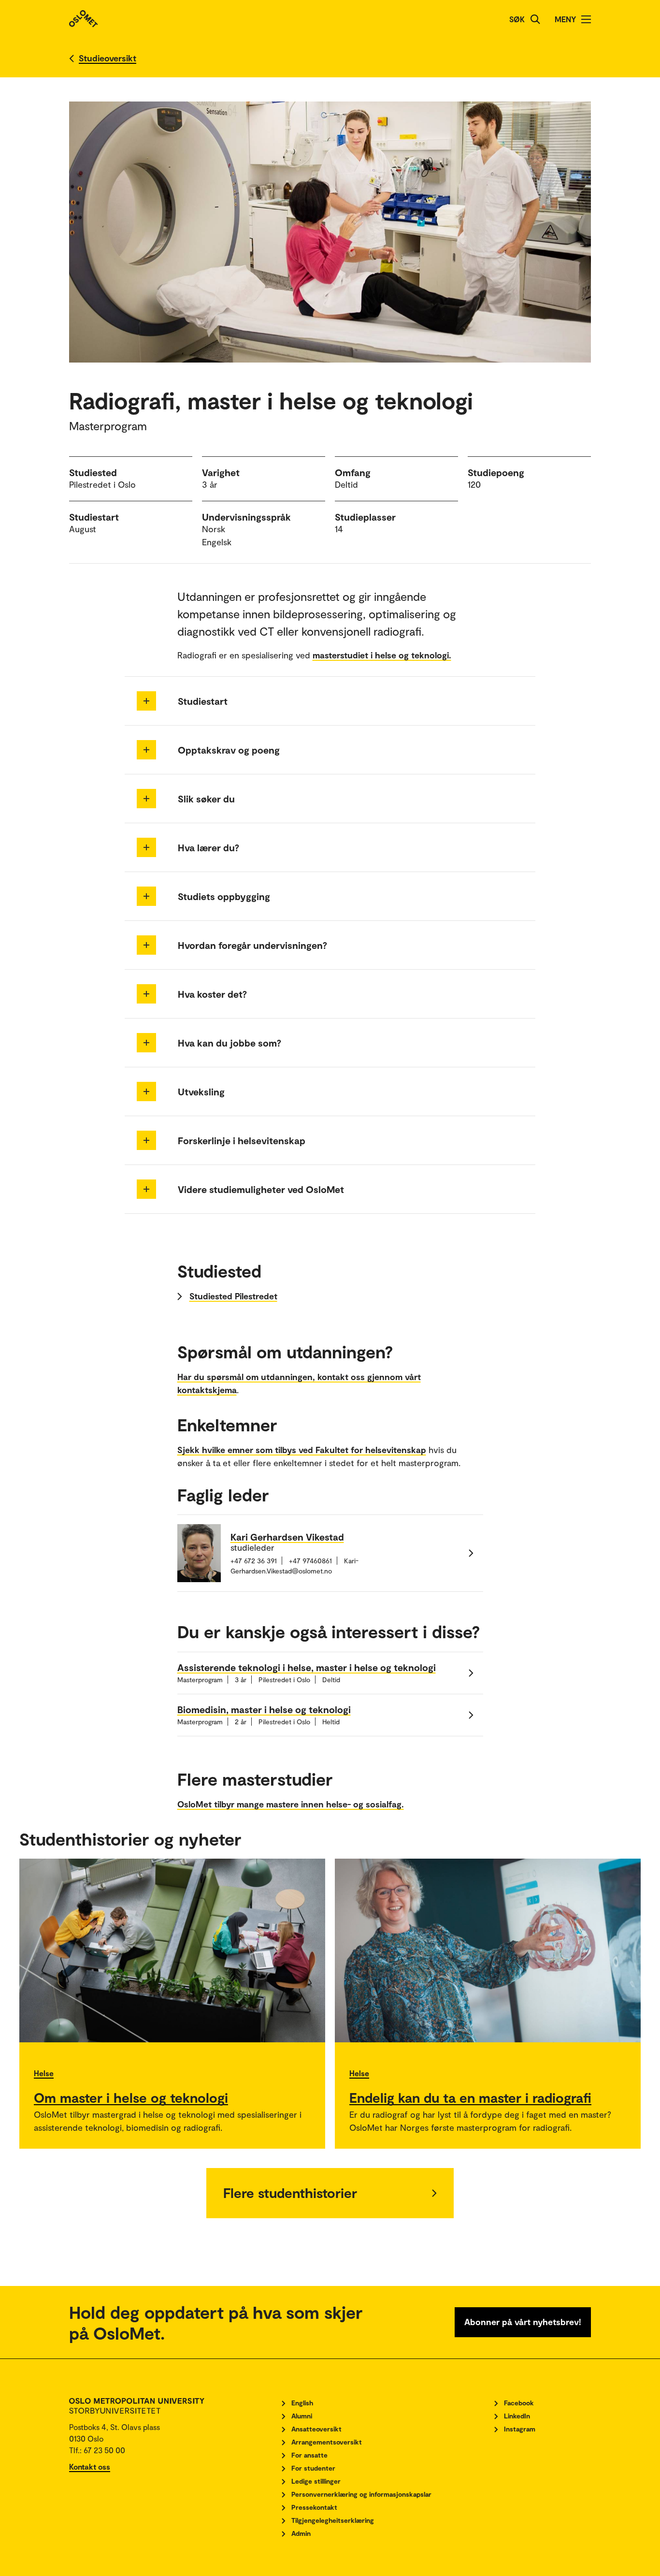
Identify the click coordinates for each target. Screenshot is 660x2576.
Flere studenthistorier (290, 2193)
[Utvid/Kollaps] (146, 701)
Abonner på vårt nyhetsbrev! (523, 2322)
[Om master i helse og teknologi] (172, 1950)
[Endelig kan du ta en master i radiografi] (488, 1950)
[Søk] (535, 19)
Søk (517, 19)
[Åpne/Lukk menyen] (586, 19)
